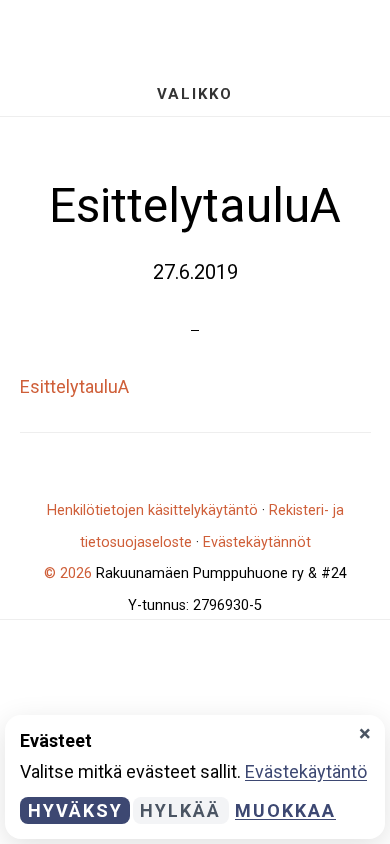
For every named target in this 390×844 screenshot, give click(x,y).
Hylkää (180, 810)
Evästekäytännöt (257, 542)
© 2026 (68, 573)
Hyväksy (75, 810)
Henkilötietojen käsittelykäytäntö (152, 510)
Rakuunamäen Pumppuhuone (195, 35)
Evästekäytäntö (306, 771)
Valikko (195, 94)
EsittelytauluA (74, 386)
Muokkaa (285, 810)
